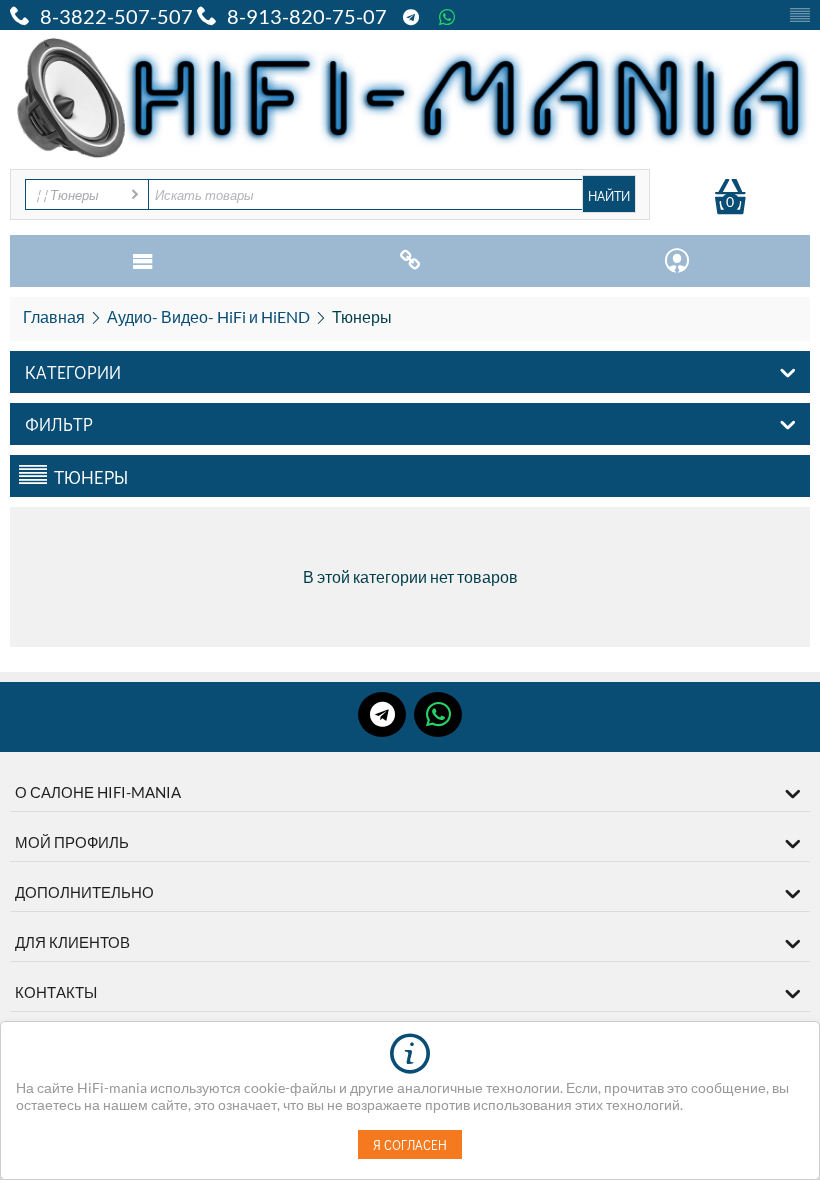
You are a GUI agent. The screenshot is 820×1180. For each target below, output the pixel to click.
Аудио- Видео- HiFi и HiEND (208, 316)
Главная (54, 316)
